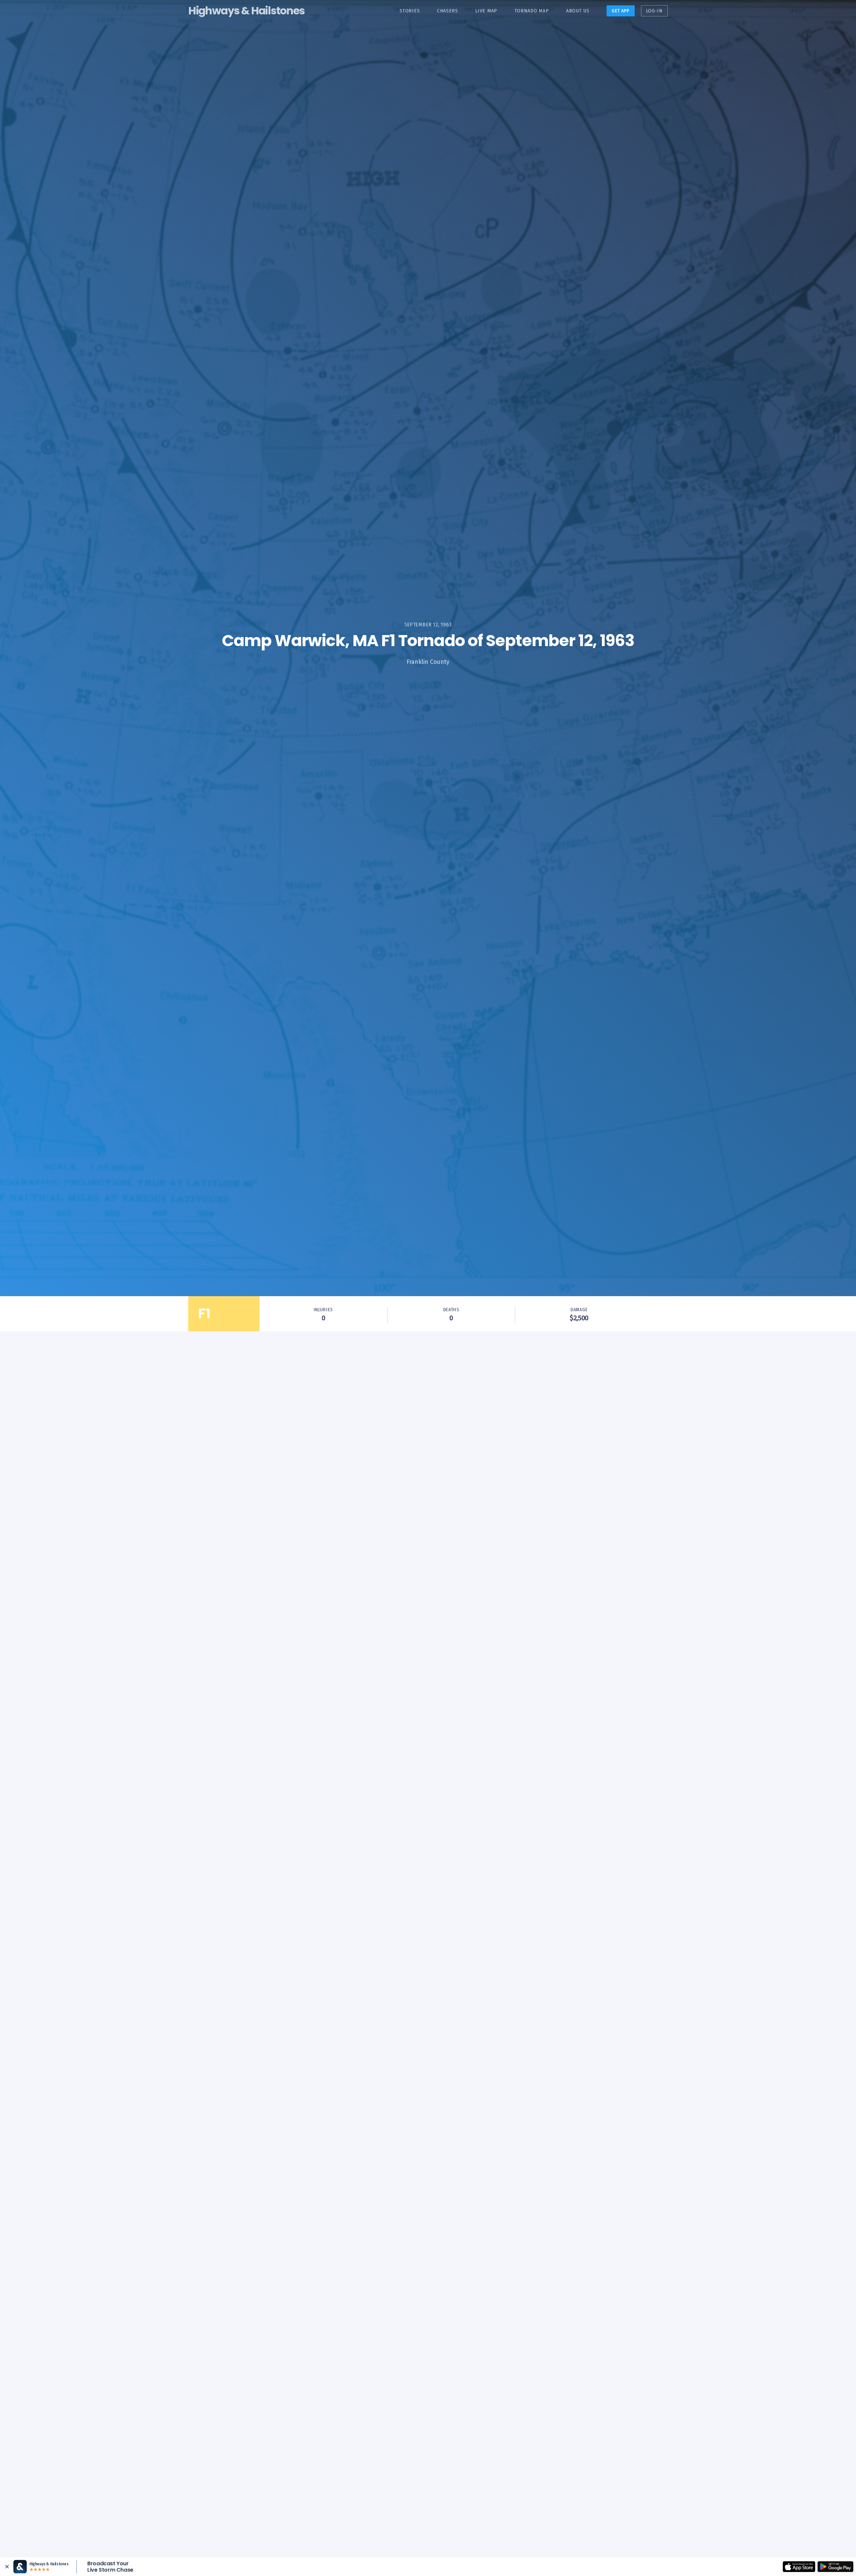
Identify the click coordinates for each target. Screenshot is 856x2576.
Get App (621, 11)
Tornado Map (532, 11)
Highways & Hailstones (246, 11)
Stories (410, 11)
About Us (578, 11)
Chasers (448, 11)
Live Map (486, 11)
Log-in (654, 11)
